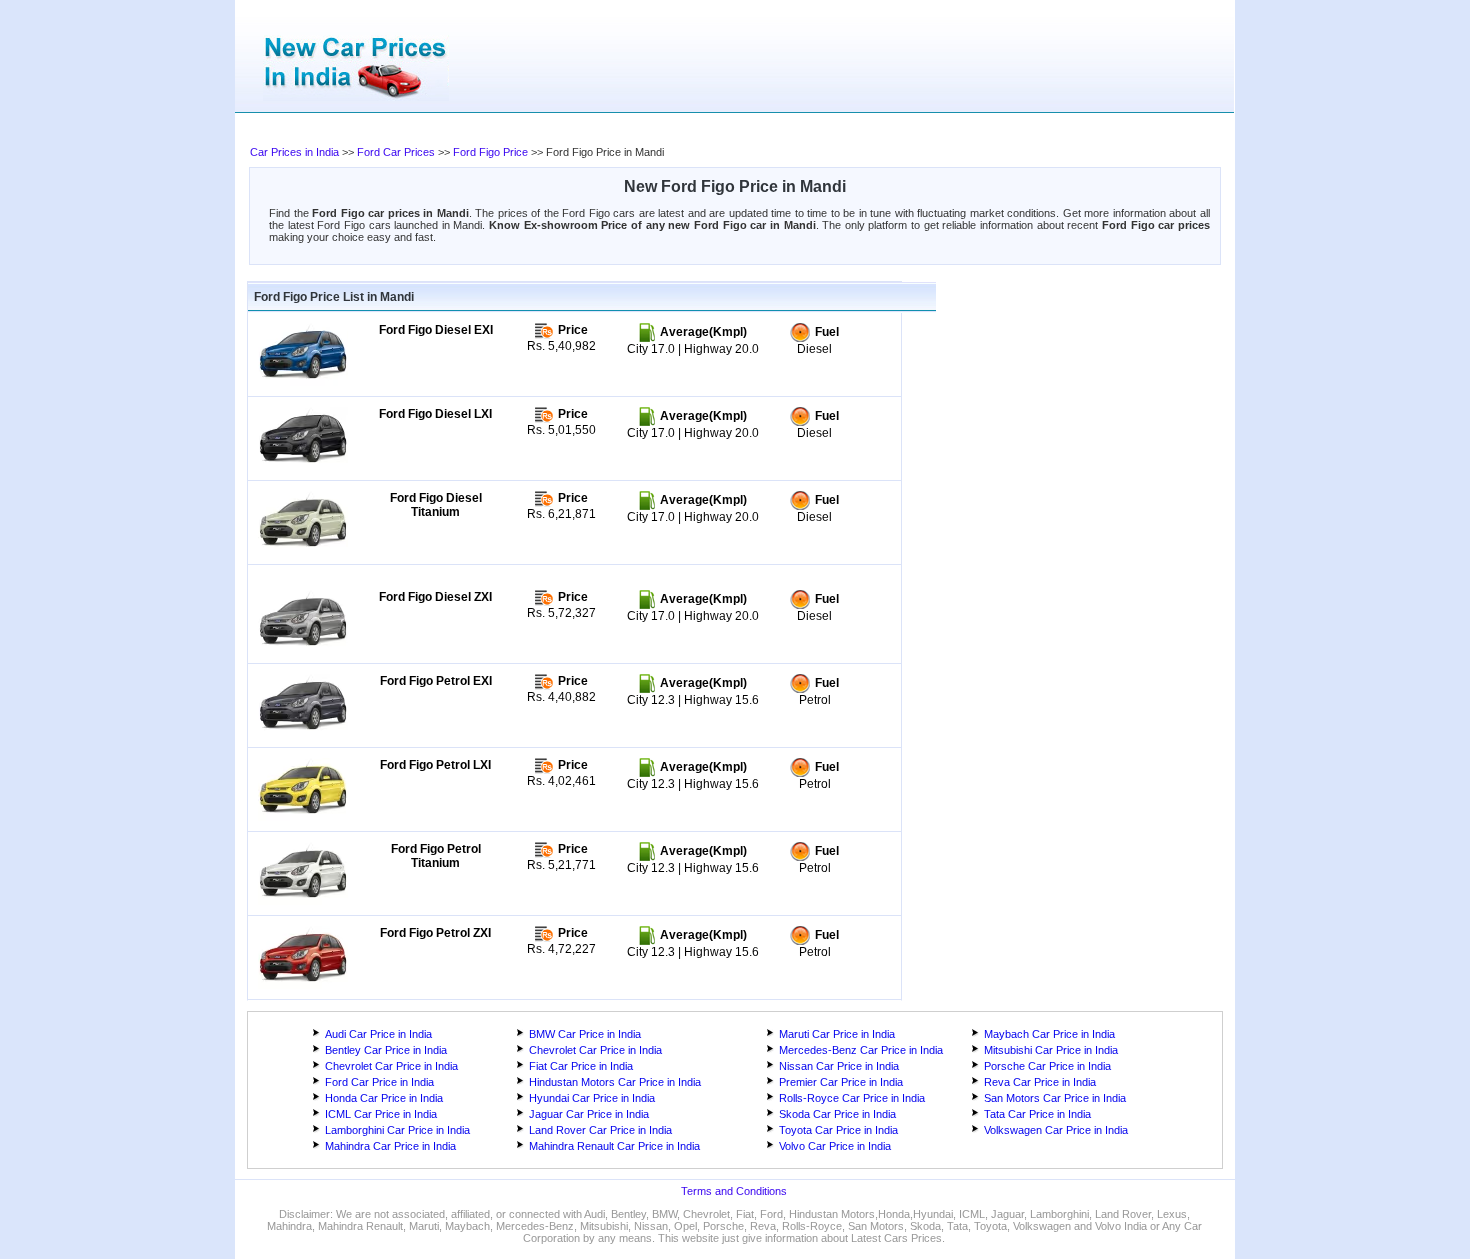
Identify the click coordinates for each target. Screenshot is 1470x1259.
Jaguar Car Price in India (589, 1114)
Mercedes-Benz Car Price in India (861, 1050)
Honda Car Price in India (384, 1098)
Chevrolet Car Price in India (595, 1050)
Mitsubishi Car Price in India (1051, 1050)
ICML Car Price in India (381, 1114)
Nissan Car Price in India (839, 1066)
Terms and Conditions (734, 1191)
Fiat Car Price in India (581, 1066)
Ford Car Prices (396, 152)
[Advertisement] (650, 130)
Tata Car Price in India (1037, 1114)
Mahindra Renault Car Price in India (614, 1146)
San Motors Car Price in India (1055, 1098)
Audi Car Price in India (378, 1034)
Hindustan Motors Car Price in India (615, 1082)
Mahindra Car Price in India (390, 1146)
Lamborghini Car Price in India (397, 1130)
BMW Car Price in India (585, 1034)
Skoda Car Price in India (837, 1114)
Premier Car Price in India (841, 1082)
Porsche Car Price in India (1047, 1066)
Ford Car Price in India (379, 1082)
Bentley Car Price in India (386, 1050)
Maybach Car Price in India (1049, 1034)
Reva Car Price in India (1040, 1082)
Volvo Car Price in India (835, 1146)
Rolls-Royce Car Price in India (852, 1098)
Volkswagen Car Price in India (1056, 1130)
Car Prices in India (294, 152)
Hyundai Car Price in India (592, 1098)
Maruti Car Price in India (837, 1034)
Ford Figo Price (490, 152)
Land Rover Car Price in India (600, 1130)
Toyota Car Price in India (838, 1130)
